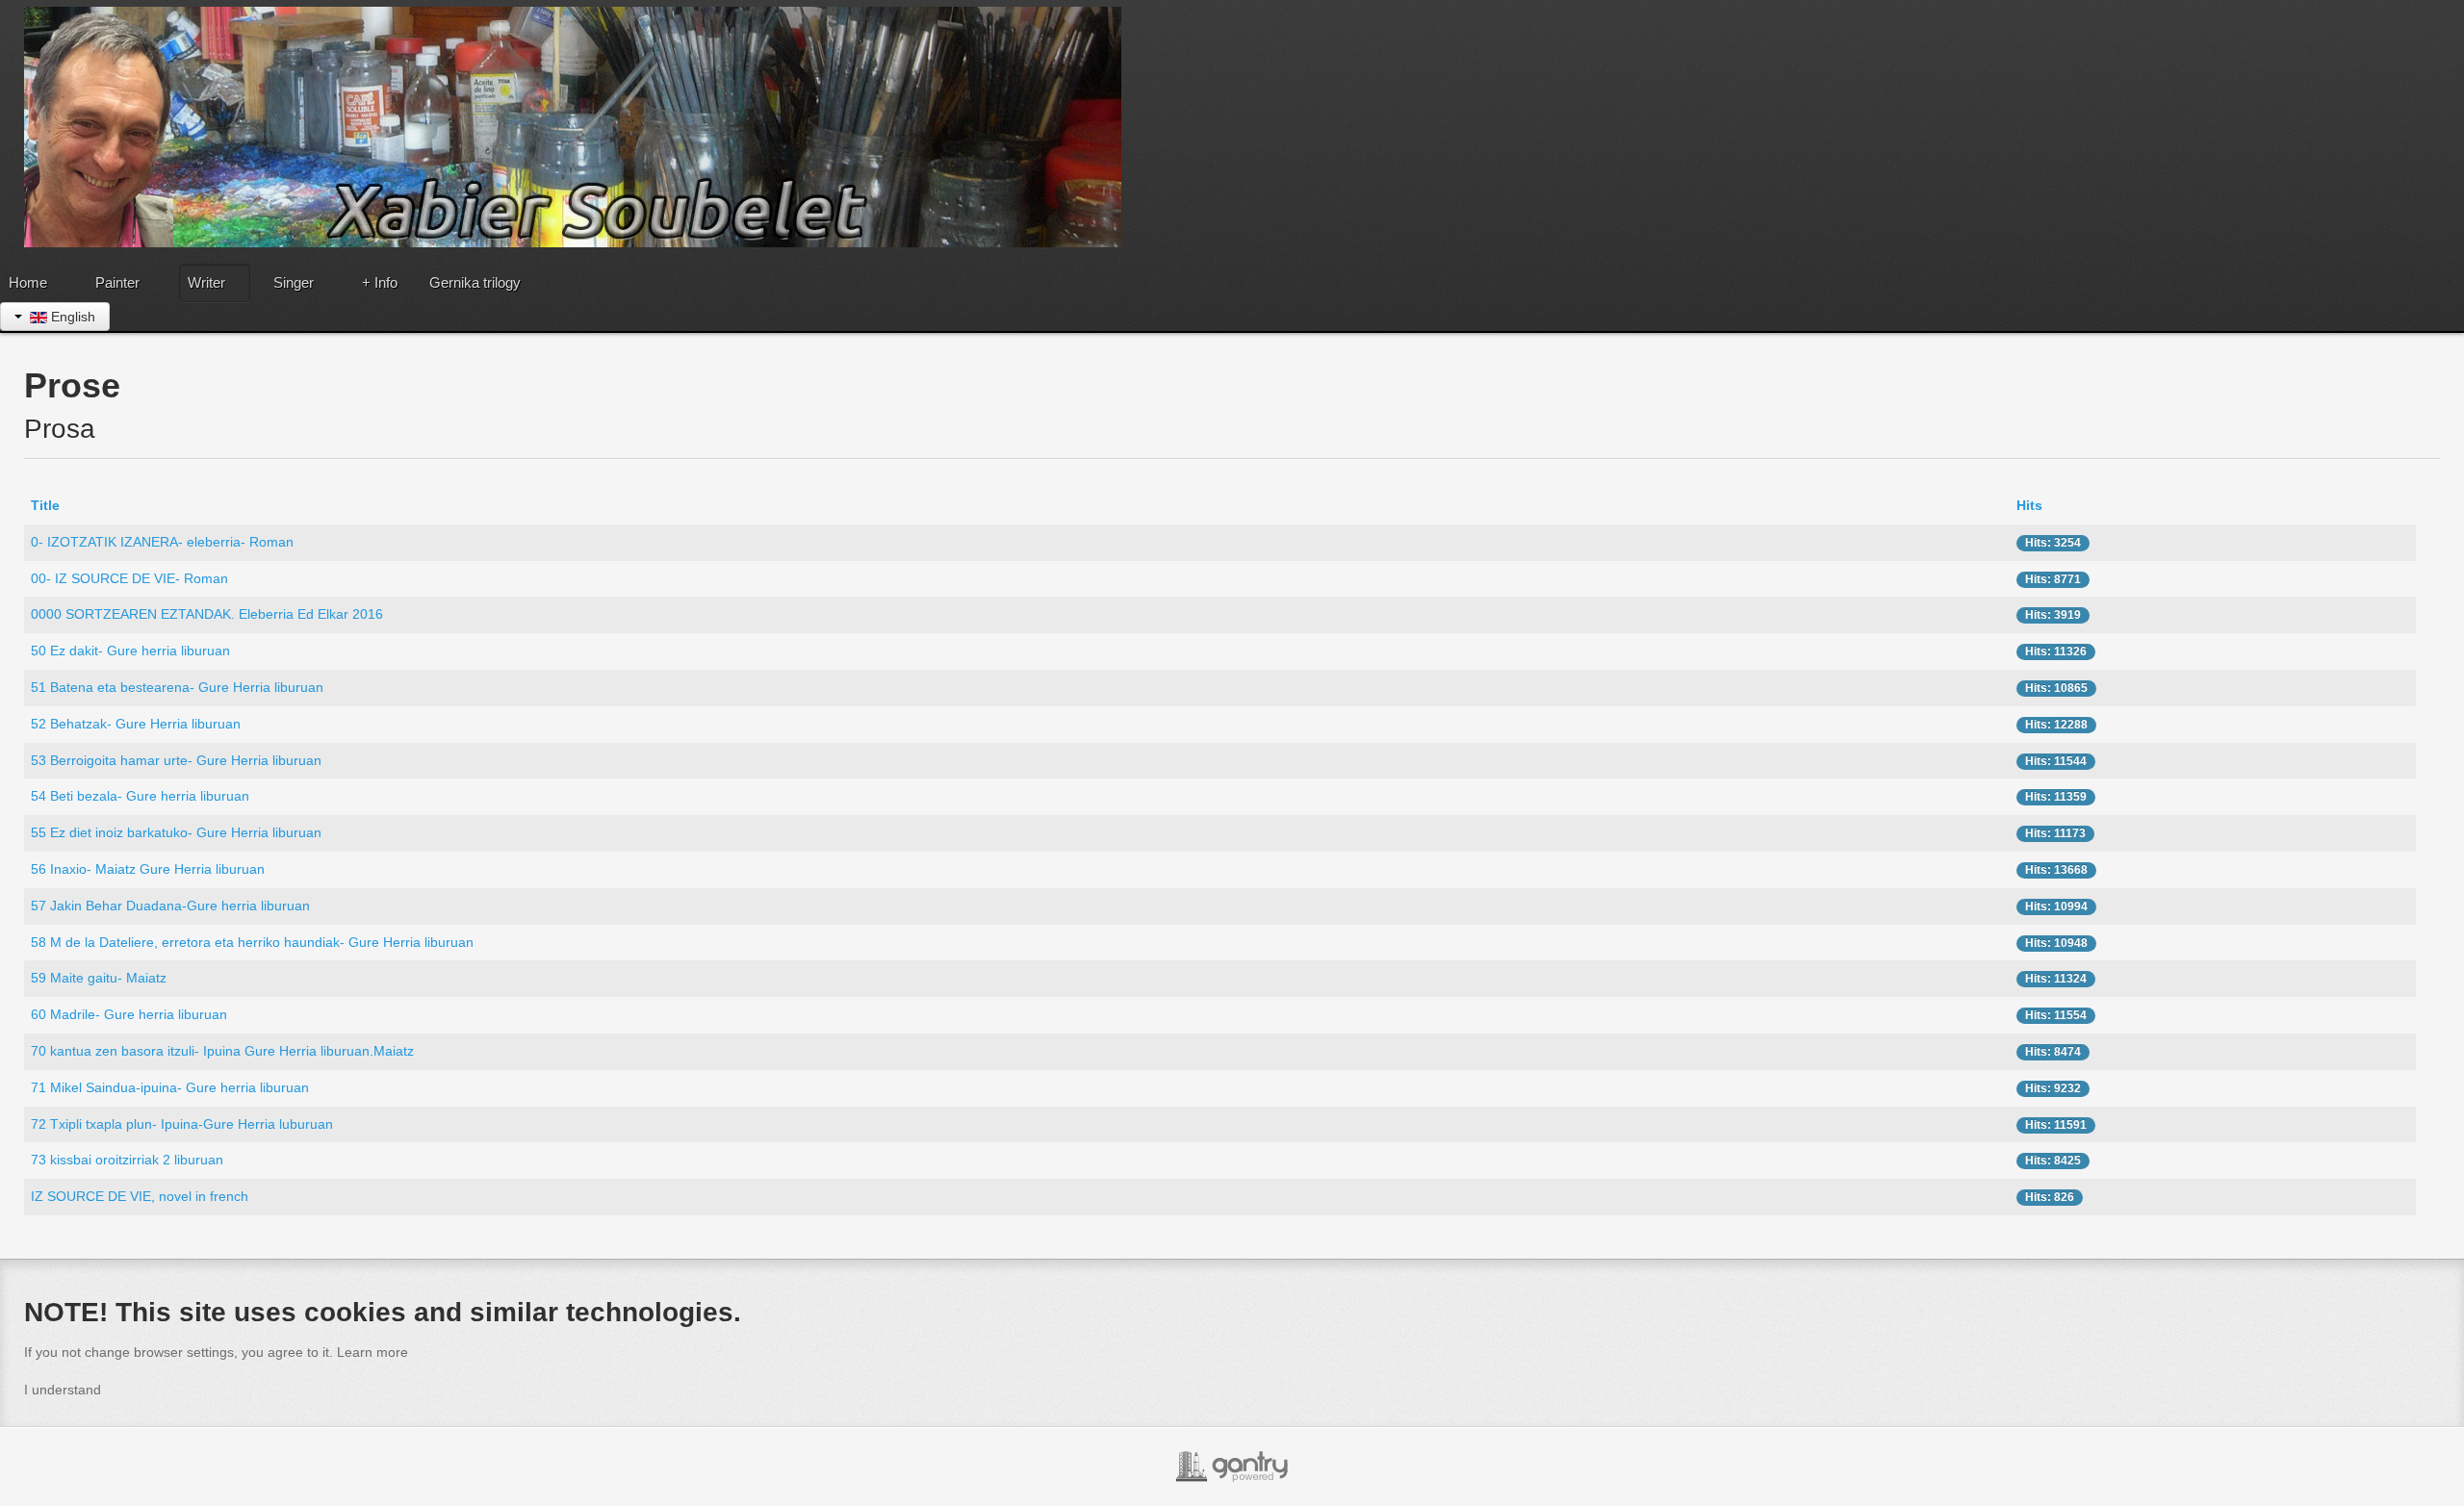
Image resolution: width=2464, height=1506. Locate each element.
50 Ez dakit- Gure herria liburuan (130, 651)
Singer (294, 282)
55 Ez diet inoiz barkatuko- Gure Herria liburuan (176, 832)
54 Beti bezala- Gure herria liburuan (140, 796)
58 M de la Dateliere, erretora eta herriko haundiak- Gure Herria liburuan (252, 942)
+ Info (380, 282)
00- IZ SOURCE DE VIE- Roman (129, 578)
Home (28, 282)
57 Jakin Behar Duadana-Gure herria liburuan (170, 906)
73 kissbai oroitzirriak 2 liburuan (127, 1160)
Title (45, 505)
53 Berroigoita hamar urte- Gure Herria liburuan (176, 760)
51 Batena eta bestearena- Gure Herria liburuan (177, 687)
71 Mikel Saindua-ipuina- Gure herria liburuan (170, 1087)
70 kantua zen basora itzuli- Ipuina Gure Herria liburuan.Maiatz (222, 1051)
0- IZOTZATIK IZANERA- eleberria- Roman (162, 542)
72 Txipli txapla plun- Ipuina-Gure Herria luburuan (182, 1124)
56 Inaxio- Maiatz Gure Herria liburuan (148, 869)
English (71, 317)
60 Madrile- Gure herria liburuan (129, 1014)
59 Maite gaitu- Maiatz (99, 978)
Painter (117, 282)
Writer (206, 282)
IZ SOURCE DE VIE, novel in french (140, 1196)
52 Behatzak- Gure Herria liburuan (136, 724)
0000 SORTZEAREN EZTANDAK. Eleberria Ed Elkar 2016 (207, 614)
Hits (2029, 505)
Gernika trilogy (475, 282)
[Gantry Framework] (1232, 1467)
